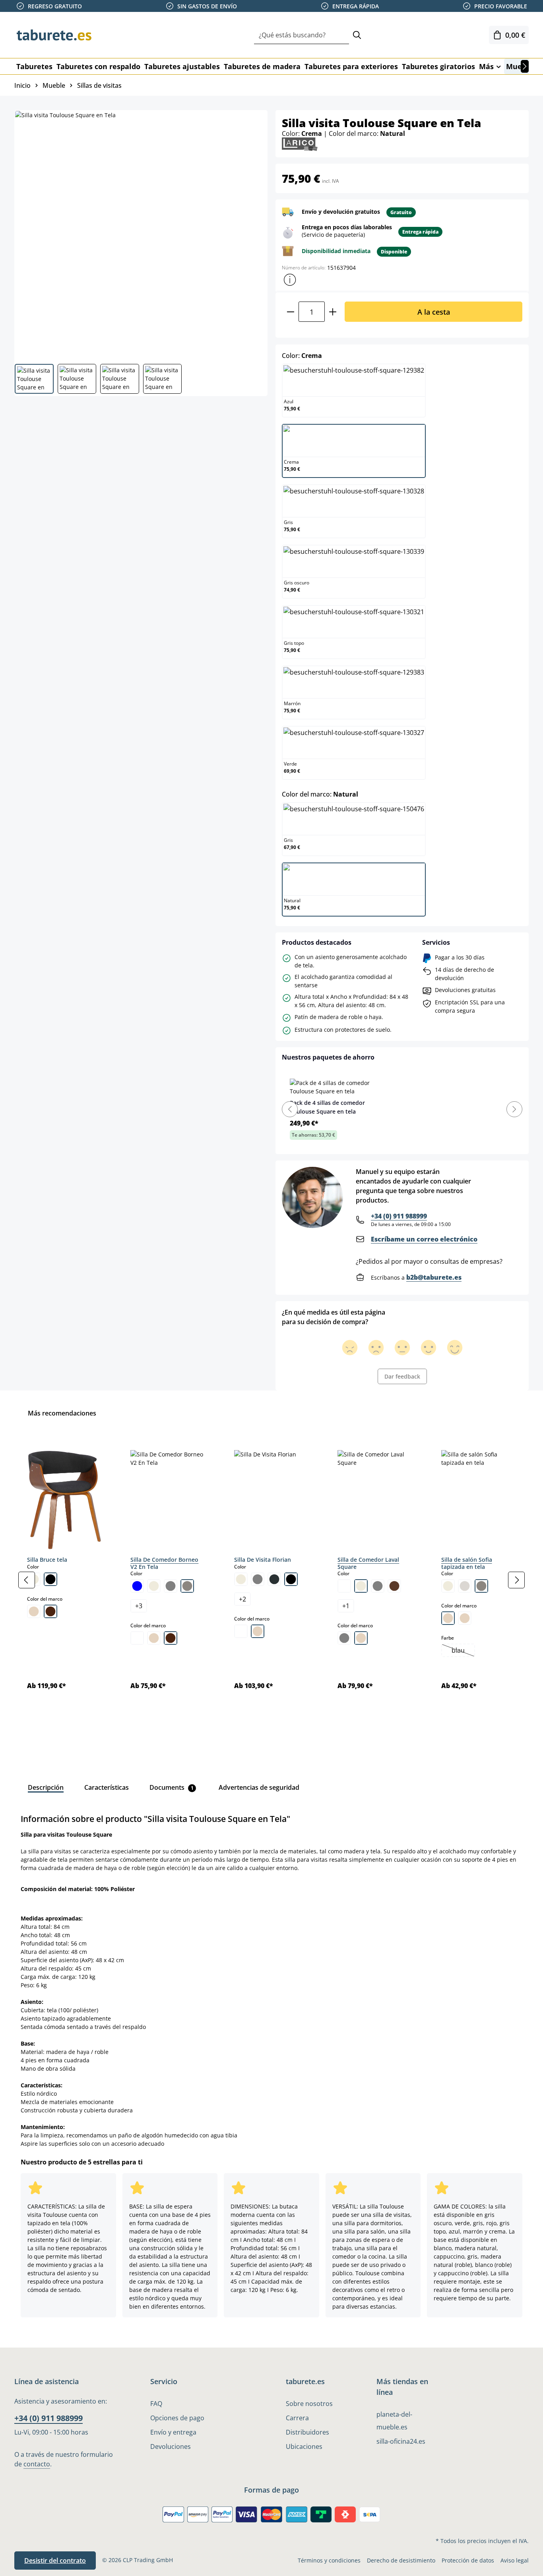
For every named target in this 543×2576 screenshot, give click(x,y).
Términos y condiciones (329, 2560)
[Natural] (34, 1611)
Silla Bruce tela (47, 1560)
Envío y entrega (173, 2432)
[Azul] (137, 1586)
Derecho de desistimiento (401, 2560)
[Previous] (290, 1109)
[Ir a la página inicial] (54, 35)
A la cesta (434, 312)
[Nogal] (50, 1611)
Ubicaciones (304, 2446)
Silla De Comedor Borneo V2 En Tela (164, 1563)
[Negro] (50, 1579)
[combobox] (302, 35)
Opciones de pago (177, 2418)
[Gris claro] (465, 1586)
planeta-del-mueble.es (394, 2421)
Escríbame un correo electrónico (424, 1239)
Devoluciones (171, 2446)
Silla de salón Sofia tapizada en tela (467, 1563)
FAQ (156, 2404)
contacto (37, 2464)
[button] (290, 280)
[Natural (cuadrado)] (448, 1618)
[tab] (46, 1787)
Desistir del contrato (55, 2561)
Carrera (297, 2418)
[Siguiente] (525, 66)
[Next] (514, 1109)
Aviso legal (515, 2560)
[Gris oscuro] (274, 1579)
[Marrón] (394, 1586)
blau (463, 1651)
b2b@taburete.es (434, 1277)
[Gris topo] (187, 1586)
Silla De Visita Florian (263, 1560)
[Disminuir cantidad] (290, 312)
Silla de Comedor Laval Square (368, 1563)
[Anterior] (27, 1580)
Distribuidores (307, 2432)
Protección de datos (468, 2560)
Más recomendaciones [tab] (62, 1413)
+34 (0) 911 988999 (399, 1216)
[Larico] (300, 144)
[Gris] (171, 1586)
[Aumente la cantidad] (333, 312)
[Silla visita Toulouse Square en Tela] (141, 234)
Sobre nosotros (309, 2404)
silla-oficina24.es (401, 2441)
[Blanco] (137, 1638)
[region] (271, 1580)
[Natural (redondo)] (465, 1618)
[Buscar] (357, 35)
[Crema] (154, 1586)
